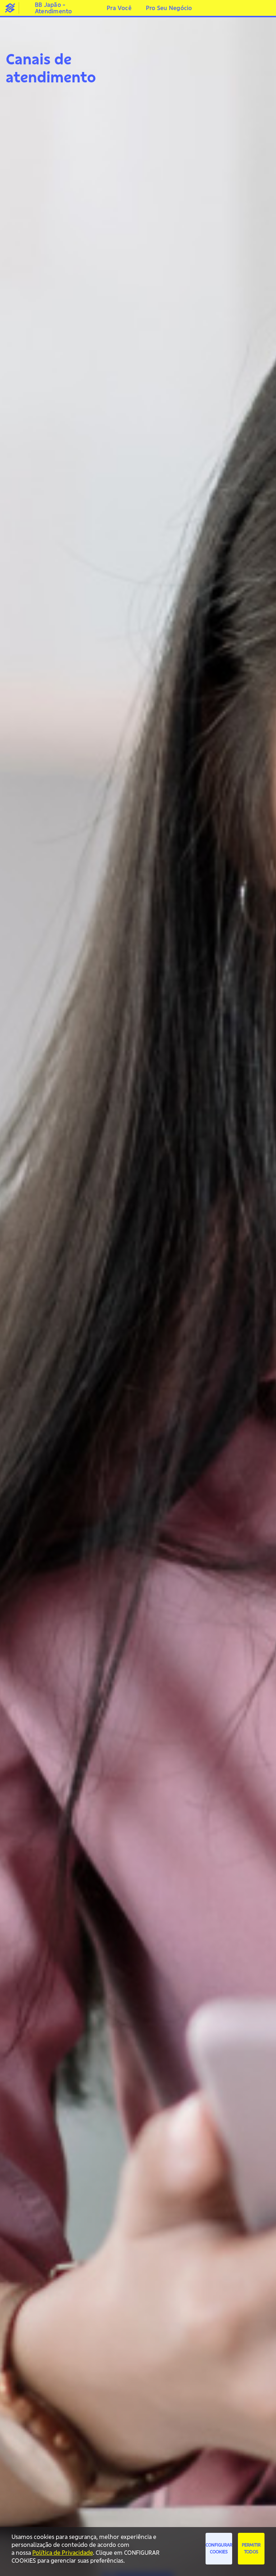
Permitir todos (251, 2548)
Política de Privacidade (63, 2553)
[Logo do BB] (10, 8)
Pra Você (119, 8)
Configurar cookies (219, 2548)
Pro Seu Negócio (169, 8)
